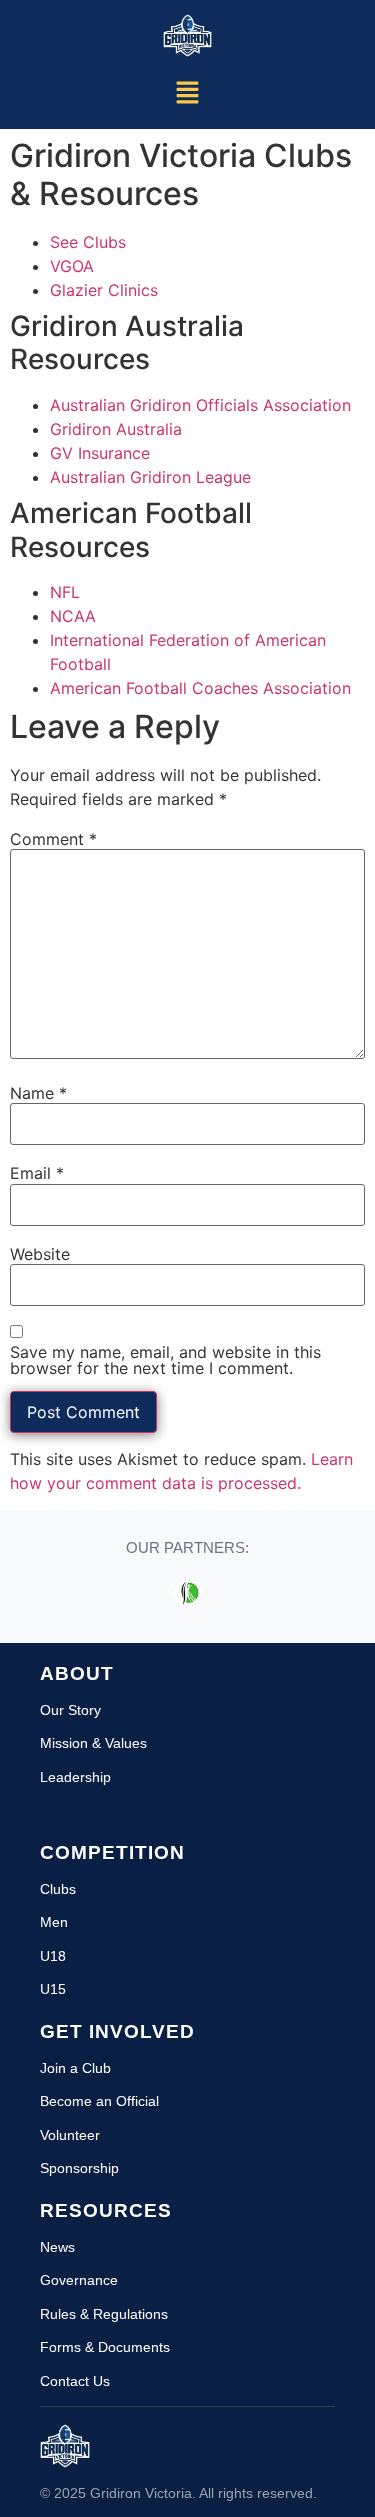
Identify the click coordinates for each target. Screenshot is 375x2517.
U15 (53, 1989)
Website (40, 1254)
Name (38, 1093)
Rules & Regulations (104, 2314)
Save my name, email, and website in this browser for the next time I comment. (165, 1360)
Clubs (58, 1889)
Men (54, 1922)
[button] (187, 94)
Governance (79, 2280)
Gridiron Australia (116, 429)
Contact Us (75, 2381)
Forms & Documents (105, 2347)
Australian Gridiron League (150, 477)
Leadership (75, 1777)
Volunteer (70, 2135)
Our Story (70, 1710)
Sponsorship (79, 2168)
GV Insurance (100, 453)
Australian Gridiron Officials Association (200, 405)
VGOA (72, 266)
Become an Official (99, 2101)
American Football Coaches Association (200, 688)
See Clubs (88, 242)
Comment (53, 839)
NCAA (73, 616)
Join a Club (75, 2068)
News (57, 2247)
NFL (65, 592)
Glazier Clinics (104, 290)
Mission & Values (93, 1743)
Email (37, 1173)
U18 (53, 1956)
